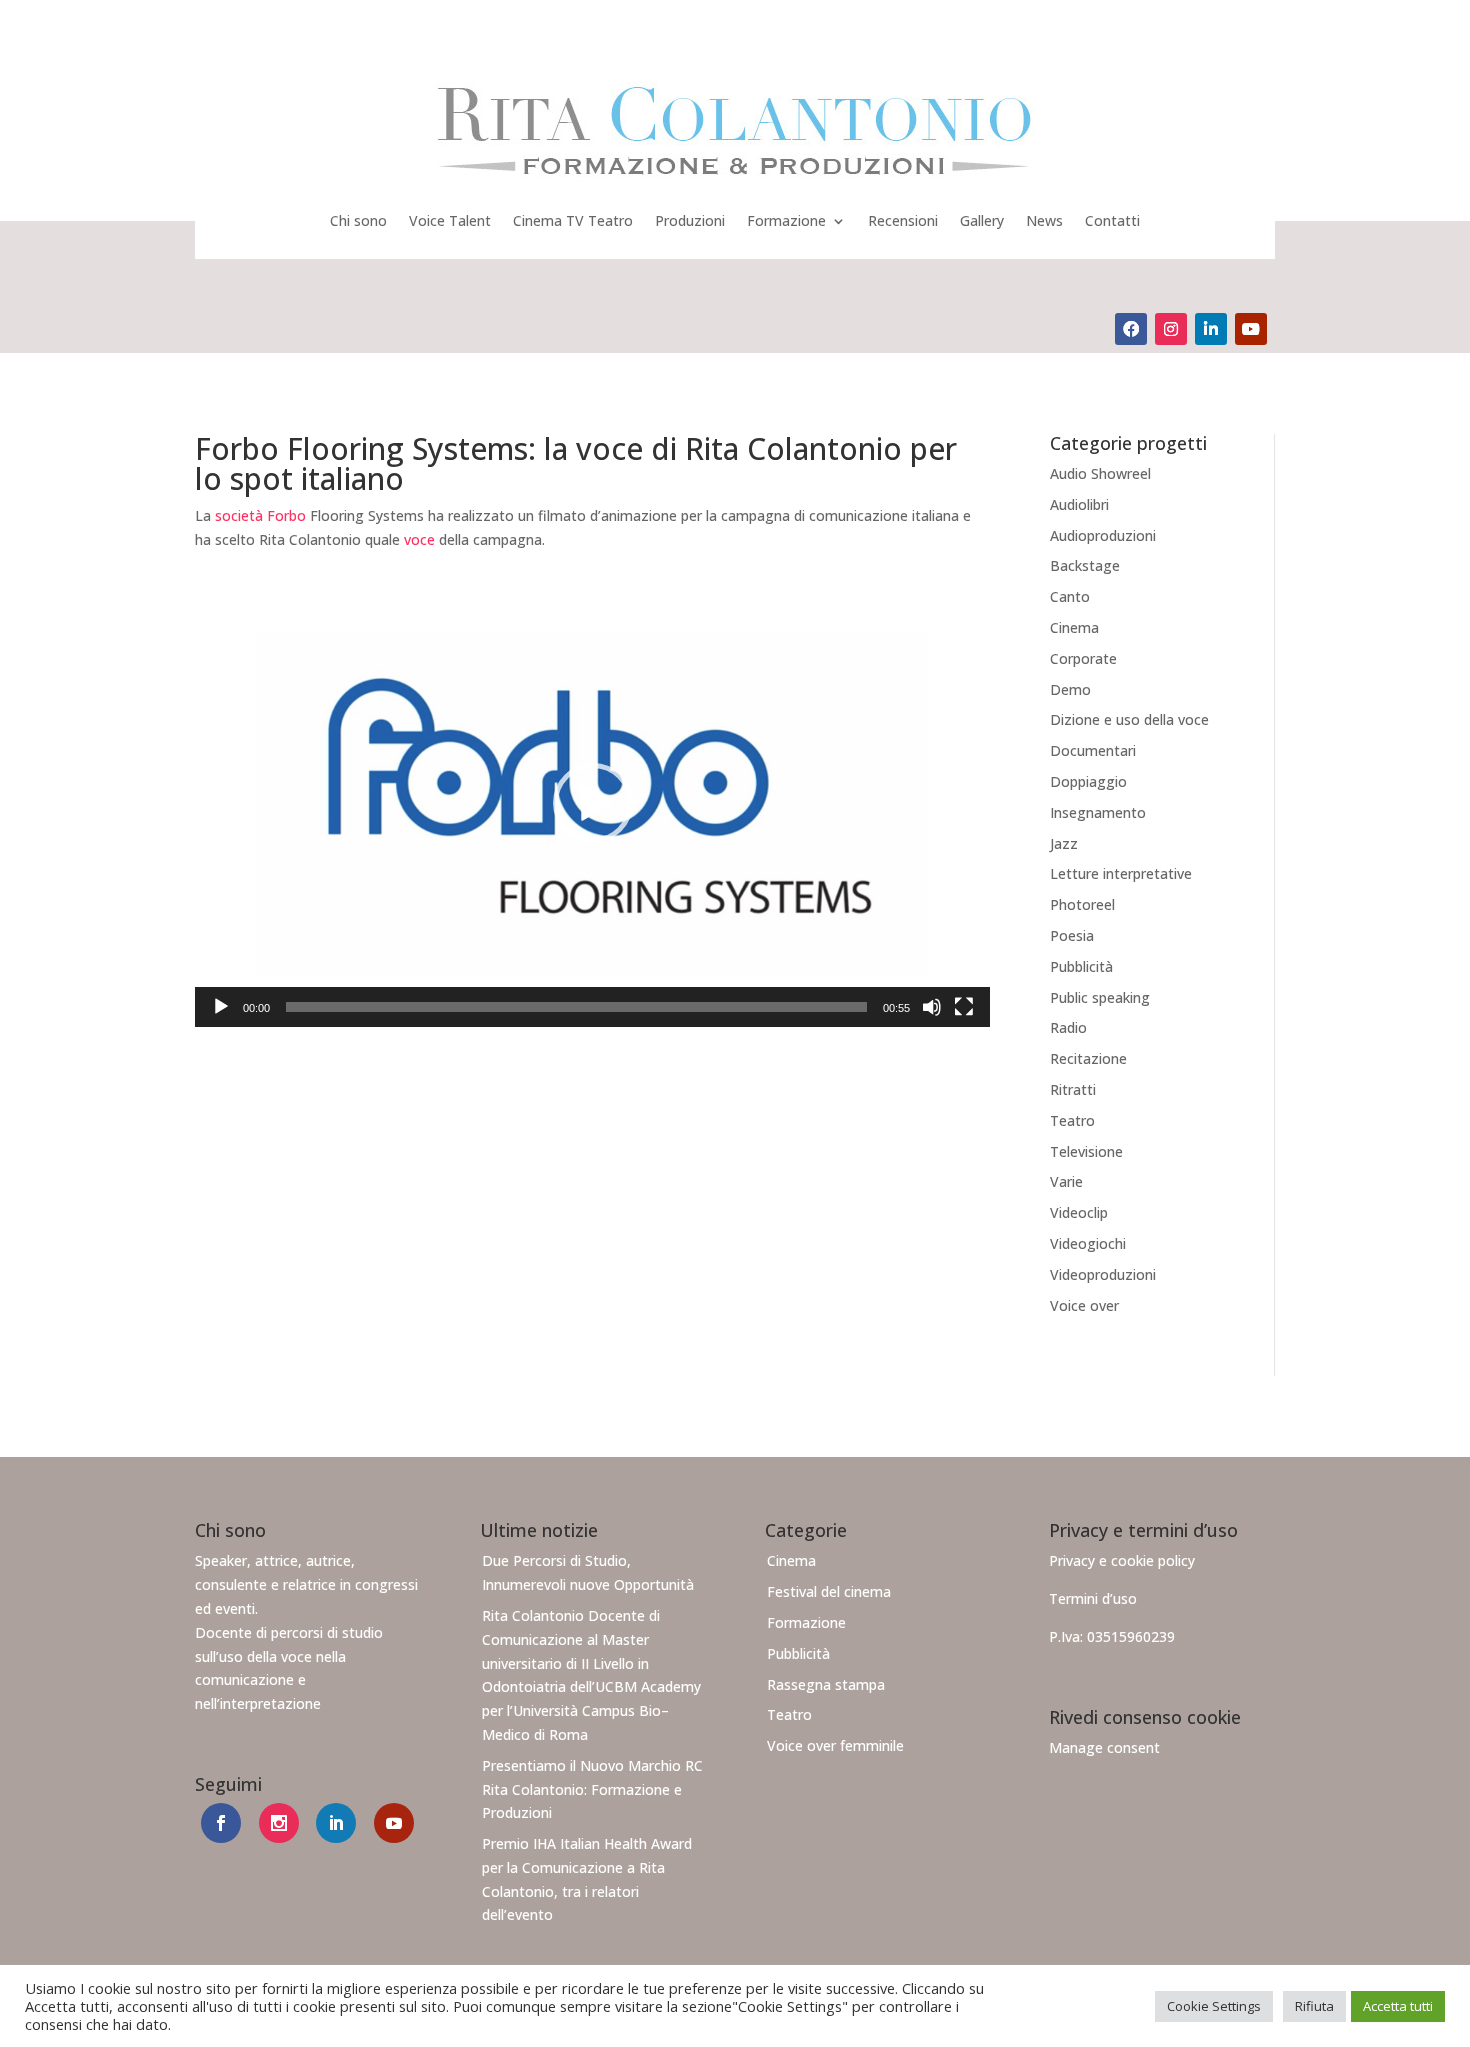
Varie (1066, 1181)
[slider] (576, 1007)
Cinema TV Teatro (573, 220)
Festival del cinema (829, 1591)
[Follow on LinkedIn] (1211, 329)
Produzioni (690, 220)
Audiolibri (1079, 504)
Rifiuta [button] (1314, 2006)
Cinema (1074, 627)
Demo (1070, 689)
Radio (1068, 1027)
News (1044, 220)
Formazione (786, 220)
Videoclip (1079, 1212)
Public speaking (1100, 997)
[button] (593, 803)
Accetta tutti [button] (1398, 2006)
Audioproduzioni (1103, 535)
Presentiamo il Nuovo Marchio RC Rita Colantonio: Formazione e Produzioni (592, 1789)
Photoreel (1082, 904)
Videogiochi (1088, 1243)
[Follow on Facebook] (1131, 329)
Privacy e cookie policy (1122, 1560)
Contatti (1112, 220)
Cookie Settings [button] (1214, 2006)
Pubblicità (1081, 966)
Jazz (1064, 843)
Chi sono (358, 220)
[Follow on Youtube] (1251, 329)
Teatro (1072, 1120)
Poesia (1072, 935)
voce (419, 539)
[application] (592, 803)
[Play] (221, 1007)
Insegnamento (1098, 812)
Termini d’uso (1093, 1598)
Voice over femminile (835, 1745)
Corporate (1083, 658)
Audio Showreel (1100, 473)
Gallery (982, 220)
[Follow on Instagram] (1171, 329)
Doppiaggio (1088, 781)
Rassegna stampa (826, 1684)
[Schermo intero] (964, 1007)
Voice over (1084, 1305)
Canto (1070, 596)
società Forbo (260, 515)
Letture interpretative (1121, 873)
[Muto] (932, 1007)
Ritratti (1073, 1089)
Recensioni (903, 220)
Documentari (1093, 750)
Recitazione (1088, 1058)
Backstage (1085, 565)
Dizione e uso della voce (1129, 719)
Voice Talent (450, 220)
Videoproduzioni (1103, 1274)
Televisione (1086, 1151)
